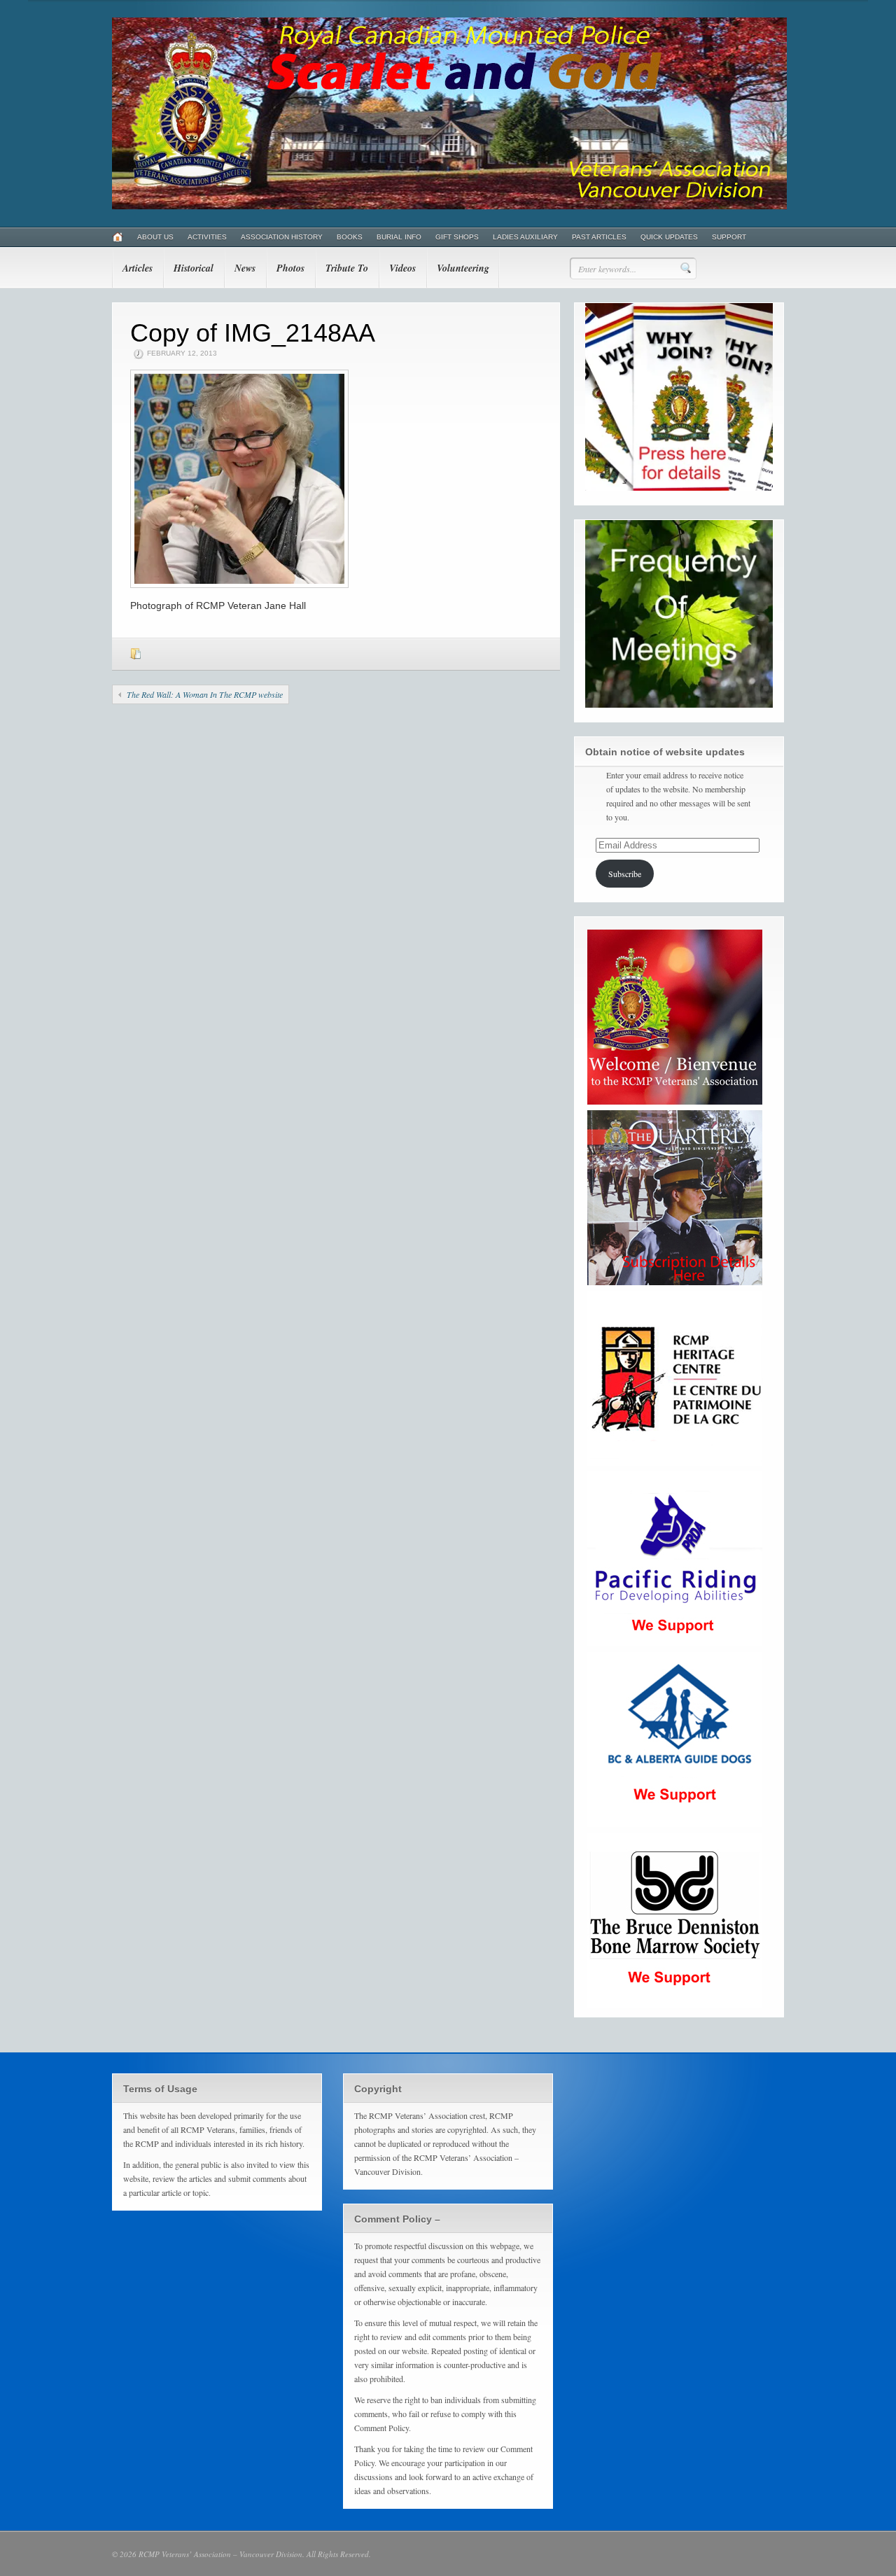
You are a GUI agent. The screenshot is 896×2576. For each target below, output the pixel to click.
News (245, 268)
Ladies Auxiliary (525, 237)
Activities (207, 237)
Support (729, 237)
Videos (402, 268)
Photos (290, 268)
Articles (138, 268)
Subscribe (625, 874)
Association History (282, 237)
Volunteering (463, 268)
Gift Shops (457, 237)
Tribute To (347, 268)
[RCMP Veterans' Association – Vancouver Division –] (449, 206)
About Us (155, 237)
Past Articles (599, 237)
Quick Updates (669, 237)
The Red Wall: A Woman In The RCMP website (205, 694)
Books (350, 237)
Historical (194, 268)
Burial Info (399, 237)
